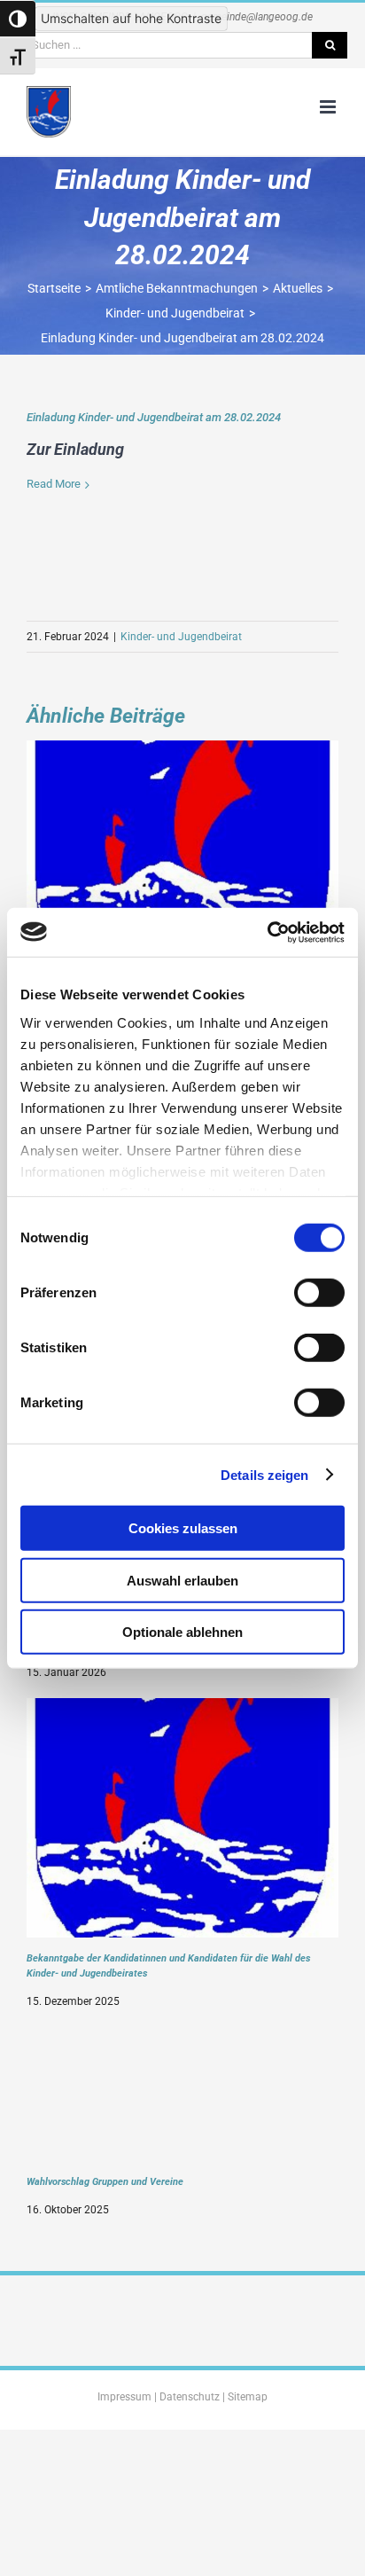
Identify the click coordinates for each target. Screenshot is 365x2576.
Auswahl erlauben (182, 1580)
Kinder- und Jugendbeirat (181, 637)
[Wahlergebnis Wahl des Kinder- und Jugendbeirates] (182, 752)
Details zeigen (264, 1474)
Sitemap (248, 2397)
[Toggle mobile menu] (329, 107)
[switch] (319, 1293)
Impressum (124, 2397)
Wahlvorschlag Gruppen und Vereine (105, 2181)
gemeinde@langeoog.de (257, 17)
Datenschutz (190, 2397)
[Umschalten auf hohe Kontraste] (18, 19)
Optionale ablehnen (182, 1632)
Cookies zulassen (183, 1528)
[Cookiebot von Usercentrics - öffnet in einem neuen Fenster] (267, 932)
